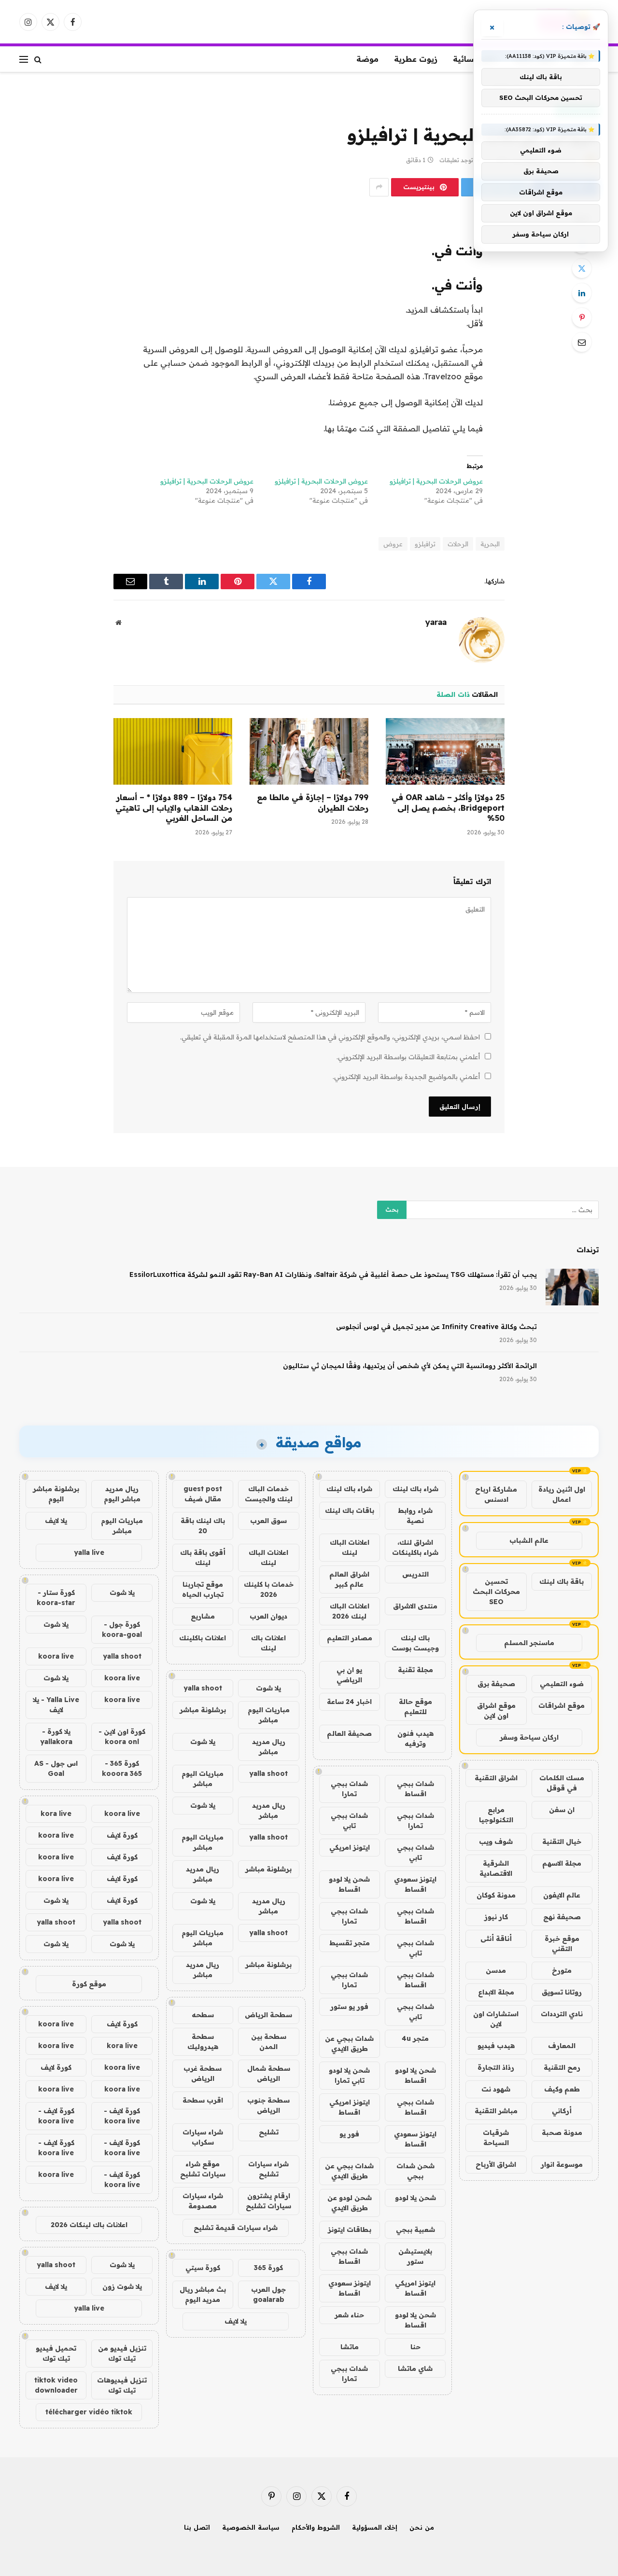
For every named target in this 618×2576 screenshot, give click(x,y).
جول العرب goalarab (268, 2294)
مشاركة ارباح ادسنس (496, 1494)
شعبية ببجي (415, 2230)
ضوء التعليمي (562, 1684)
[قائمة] (24, 59)
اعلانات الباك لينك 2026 (350, 1611)
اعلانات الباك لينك (350, 1547)
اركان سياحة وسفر (529, 1737)
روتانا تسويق (562, 1992)
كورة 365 (268, 2268)
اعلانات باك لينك (268, 1643)
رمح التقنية (562, 2067)
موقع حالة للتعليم (415, 1707)
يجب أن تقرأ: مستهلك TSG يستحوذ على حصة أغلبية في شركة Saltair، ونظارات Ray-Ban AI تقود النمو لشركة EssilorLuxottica (333, 1274)
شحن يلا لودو (415, 2198)
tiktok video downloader (56, 2385)
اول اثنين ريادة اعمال (562, 1494)
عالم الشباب (529, 1540)
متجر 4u (415, 2038)
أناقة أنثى (496, 1939)
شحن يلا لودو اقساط (349, 1884)
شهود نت (496, 2089)
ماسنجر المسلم (529, 1643)
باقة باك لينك (562, 1581)
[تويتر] (582, 268)
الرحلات (458, 544)
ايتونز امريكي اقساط (350, 2107)
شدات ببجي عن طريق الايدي (349, 2043)
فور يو (349, 2134)
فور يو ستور (349, 2007)
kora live (56, 1814)
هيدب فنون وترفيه (415, 1738)
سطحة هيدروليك (203, 2042)
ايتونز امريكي (350, 1847)
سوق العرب (268, 1521)
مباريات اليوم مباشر (269, 1715)
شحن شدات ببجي (415, 2171)
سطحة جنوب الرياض (268, 2105)
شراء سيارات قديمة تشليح (236, 2228)
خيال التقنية (562, 1842)
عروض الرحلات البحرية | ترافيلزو (436, 481)
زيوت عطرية (416, 59)
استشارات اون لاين (496, 2019)
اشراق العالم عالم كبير (349, 1579)
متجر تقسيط (350, 1943)
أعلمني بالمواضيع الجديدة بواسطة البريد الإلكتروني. (406, 1077)
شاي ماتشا (415, 2368)
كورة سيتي (203, 2268)
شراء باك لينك (415, 1489)
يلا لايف (236, 2321)
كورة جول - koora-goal (122, 1629)
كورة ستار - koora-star (56, 1598)
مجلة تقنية (415, 1670)
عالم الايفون (562, 1895)
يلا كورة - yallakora (56, 1737)
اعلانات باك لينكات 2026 (89, 2225)
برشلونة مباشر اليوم (56, 1494)
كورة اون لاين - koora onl (122, 1737)
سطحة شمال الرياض (269, 2073)
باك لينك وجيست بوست (415, 1643)
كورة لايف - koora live (122, 2116)
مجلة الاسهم (562, 1863)
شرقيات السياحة (496, 2138)
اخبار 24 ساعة (349, 1702)
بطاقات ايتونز (350, 2230)
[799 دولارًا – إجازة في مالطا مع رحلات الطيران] (309, 751)
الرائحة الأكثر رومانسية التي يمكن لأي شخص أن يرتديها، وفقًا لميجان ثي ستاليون (410, 1366)
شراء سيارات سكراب (203, 2137)
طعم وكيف (562, 2089)
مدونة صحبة (562, 2133)
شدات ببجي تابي (349, 1821)
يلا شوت (268, 1688)
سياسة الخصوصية (251, 2527)
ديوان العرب (268, 1616)
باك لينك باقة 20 (203, 1526)
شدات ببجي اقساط (415, 1789)
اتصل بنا (197, 2527)
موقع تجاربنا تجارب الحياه (203, 1589)
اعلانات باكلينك (203, 1638)
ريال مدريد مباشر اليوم (122, 1494)
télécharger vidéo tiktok (89, 2412)
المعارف (562, 2046)
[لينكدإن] (582, 293)
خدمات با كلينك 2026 (269, 1589)
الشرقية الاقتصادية (496, 1868)
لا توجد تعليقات (458, 160)
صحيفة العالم (349, 1733)
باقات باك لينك (350, 1510)
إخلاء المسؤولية (375, 2527)
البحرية (490, 544)
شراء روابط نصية (415, 1516)
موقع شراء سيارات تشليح (203, 2169)
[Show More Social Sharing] (379, 187)
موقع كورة (89, 1984)
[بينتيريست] (582, 318)
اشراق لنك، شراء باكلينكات (415, 1547)
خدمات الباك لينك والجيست (269, 1494)
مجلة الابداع (496, 1992)
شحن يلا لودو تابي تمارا (349, 2075)
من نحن (422, 2527)
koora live (56, 1656)
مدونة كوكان (496, 1895)
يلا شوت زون (122, 2286)
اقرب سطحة (203, 2100)
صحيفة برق (496, 1684)
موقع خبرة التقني (562, 1944)
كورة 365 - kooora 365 (122, 1768)
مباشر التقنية (496, 2111)
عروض (393, 544)
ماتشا (350, 2347)
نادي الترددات (562, 2014)
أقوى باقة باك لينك (203, 1558)
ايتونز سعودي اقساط (415, 1884)
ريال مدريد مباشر (269, 1747)
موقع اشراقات (562, 1705)
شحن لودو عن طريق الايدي (350, 2203)
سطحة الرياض (268, 2015)
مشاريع (203, 1616)
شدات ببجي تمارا (349, 1789)
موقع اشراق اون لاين (496, 1710)
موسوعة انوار (562, 2164)
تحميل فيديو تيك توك (56, 2353)
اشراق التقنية (496, 1778)
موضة (367, 59)
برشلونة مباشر (203, 1710)
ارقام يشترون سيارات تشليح (268, 2201)
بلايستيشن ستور (415, 2256)
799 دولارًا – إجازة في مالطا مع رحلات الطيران (313, 803)
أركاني (562, 2111)
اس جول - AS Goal (56, 1768)
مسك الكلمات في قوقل (562, 1783)
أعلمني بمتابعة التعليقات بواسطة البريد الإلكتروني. (408, 1057)
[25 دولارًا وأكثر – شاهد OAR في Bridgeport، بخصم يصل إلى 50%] (445, 751)
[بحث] (38, 59)
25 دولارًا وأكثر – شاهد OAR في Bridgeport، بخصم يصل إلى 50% (448, 808)
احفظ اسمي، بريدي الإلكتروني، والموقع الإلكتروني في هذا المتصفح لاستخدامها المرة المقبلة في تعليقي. (330, 1037)
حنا (415, 2347)
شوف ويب (496, 1842)
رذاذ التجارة (496, 2067)
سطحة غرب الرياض (203, 2073)
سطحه (203, 2015)
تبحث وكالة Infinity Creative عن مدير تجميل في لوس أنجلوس (436, 1327)
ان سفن (562, 1810)
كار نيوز (496, 1917)
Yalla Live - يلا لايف (56, 1705)
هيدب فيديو (496, 2046)
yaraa (436, 622)
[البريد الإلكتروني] (582, 342)
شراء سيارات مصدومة (203, 2201)
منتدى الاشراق (415, 1606)
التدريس (415, 1574)
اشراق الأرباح (496, 2164)
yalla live (89, 1552)
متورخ (562, 1970)
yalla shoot (203, 1688)
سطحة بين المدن (269, 2042)
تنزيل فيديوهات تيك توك (122, 2385)
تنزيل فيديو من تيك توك (122, 2353)
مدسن (496, 1970)
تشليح (269, 2132)
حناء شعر (349, 2315)
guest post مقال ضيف (203, 1494)
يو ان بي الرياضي (349, 1675)
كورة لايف (122, 1835)
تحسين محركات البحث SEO (496, 1592)
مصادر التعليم (350, 1638)
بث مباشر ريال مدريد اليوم (203, 2294)
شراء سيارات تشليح (268, 2169)
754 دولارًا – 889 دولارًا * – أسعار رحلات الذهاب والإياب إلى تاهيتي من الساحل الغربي (174, 808)
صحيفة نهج (562, 1917)
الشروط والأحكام (316, 2527)
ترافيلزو (425, 544)
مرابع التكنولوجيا (496, 1815)
